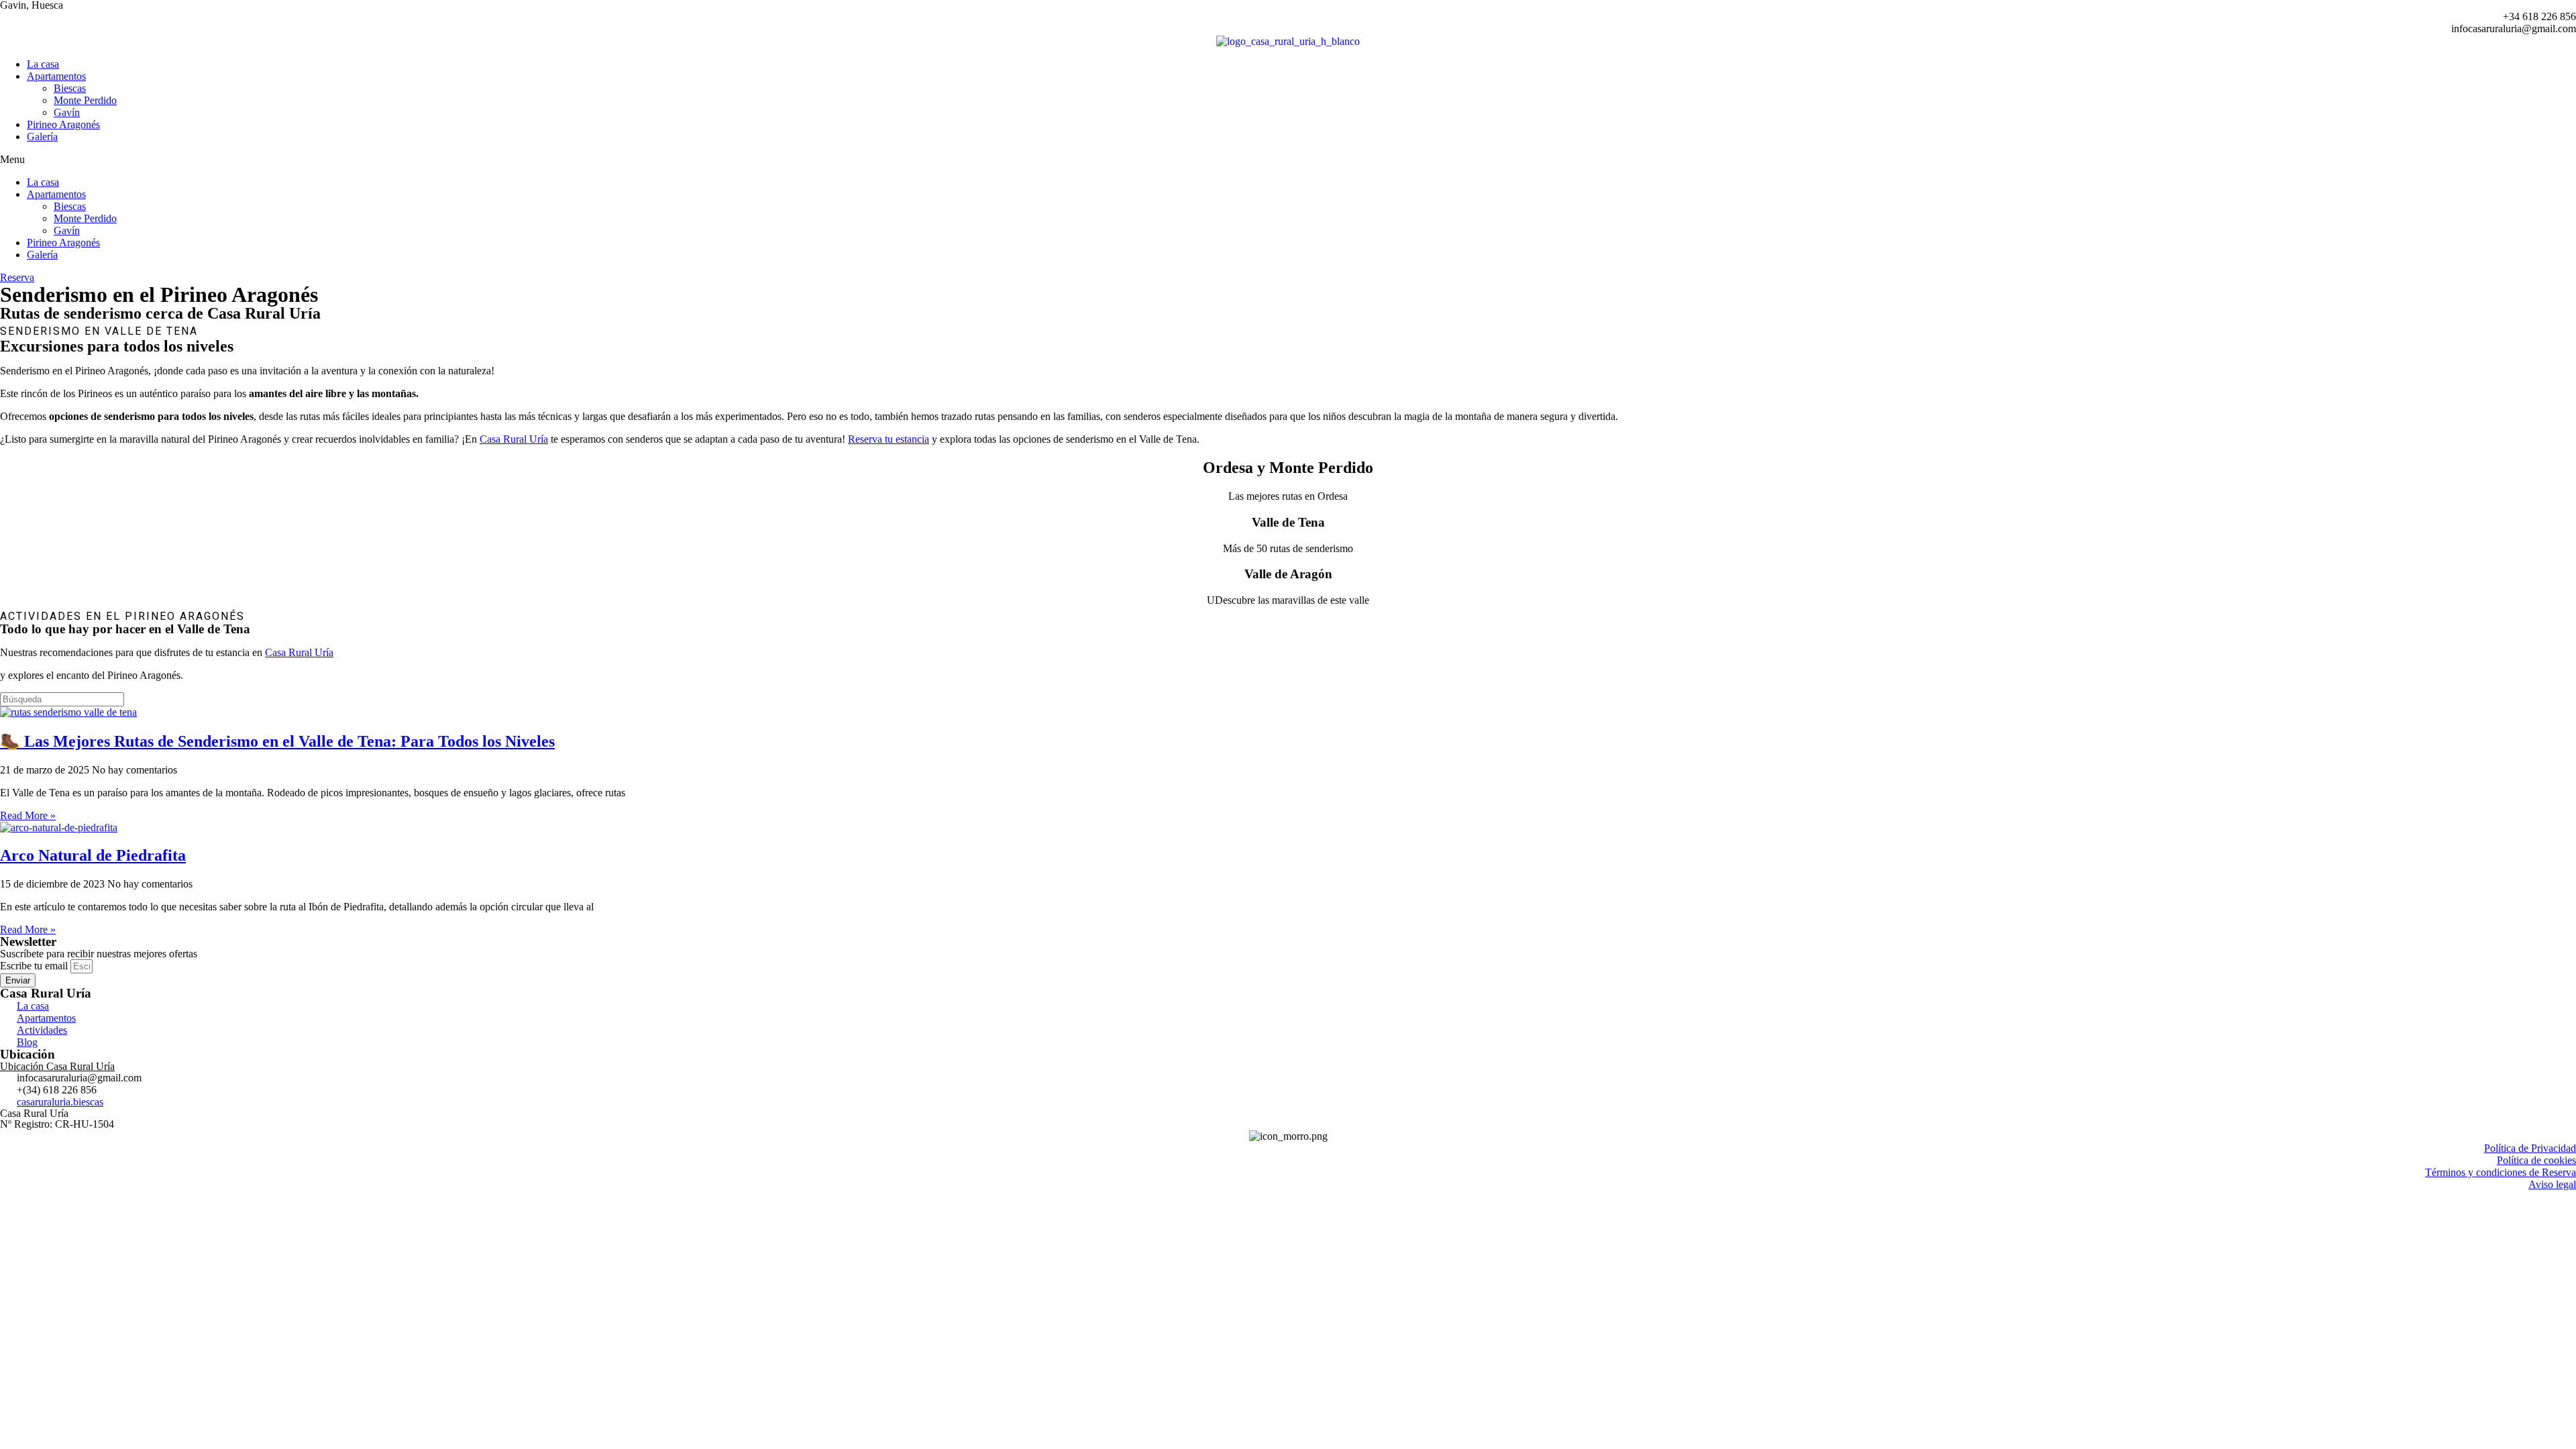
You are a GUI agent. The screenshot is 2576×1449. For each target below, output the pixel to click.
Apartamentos (56, 76)
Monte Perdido (85, 100)
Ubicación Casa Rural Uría (57, 1066)
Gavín (67, 112)
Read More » (28, 815)
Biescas (70, 88)
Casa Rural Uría (514, 439)
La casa (43, 64)
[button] (1288, 160)
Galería (42, 137)
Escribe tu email (35, 966)
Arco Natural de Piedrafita (93, 855)
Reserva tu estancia (889, 439)
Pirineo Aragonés (63, 124)
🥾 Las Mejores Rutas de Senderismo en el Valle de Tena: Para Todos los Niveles (277, 741)
